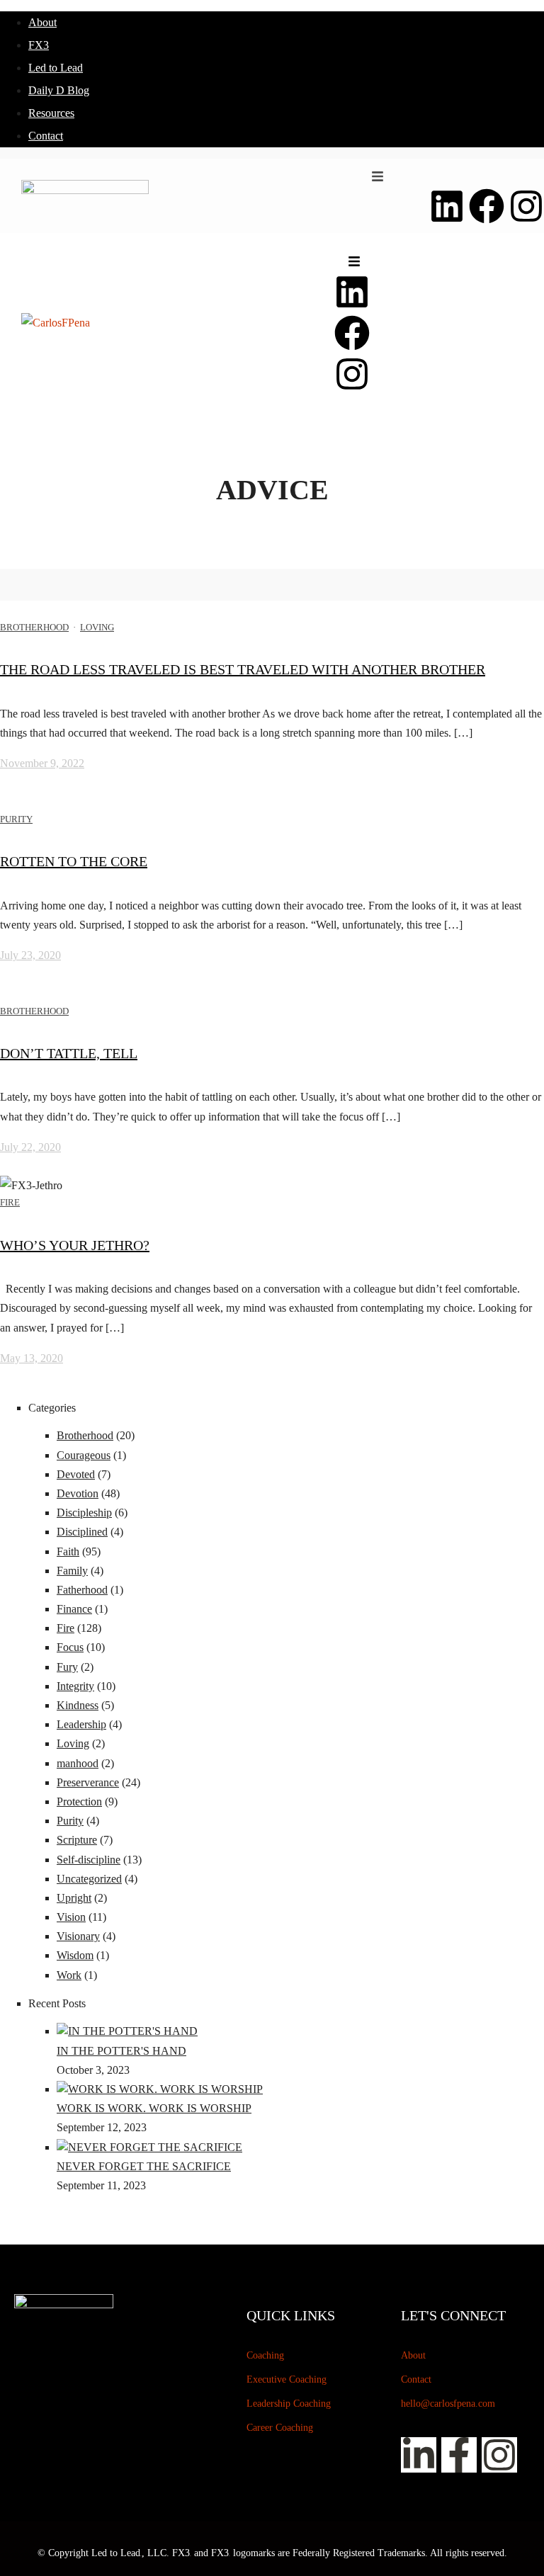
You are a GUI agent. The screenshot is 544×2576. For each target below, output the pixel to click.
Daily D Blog (59, 90)
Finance (74, 1609)
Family (72, 1571)
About (42, 22)
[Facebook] (487, 206)
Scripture (77, 1840)
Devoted (76, 1474)
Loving (97, 627)
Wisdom (75, 1955)
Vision (71, 1917)
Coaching (265, 2355)
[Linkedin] (447, 206)
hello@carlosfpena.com (448, 2404)
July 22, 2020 (30, 1147)
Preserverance (88, 1782)
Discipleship (84, 1513)
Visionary (78, 1936)
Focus (70, 1647)
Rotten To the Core (74, 861)
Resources (51, 113)
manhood (78, 1763)
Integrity (75, 1686)
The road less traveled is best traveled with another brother (243, 669)
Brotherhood (34, 627)
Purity (16, 819)
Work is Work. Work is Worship (154, 2108)
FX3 (39, 45)
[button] (378, 176)
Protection (79, 1802)
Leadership (81, 1724)
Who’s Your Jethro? (75, 1245)
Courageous (84, 1455)
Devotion (78, 1493)
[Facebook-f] (459, 2455)
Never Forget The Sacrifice (144, 2166)
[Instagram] (526, 206)
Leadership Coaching (289, 2404)
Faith (68, 1551)
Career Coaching (280, 2428)
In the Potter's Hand (121, 2051)
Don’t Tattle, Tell (69, 1053)
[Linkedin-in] (419, 2455)
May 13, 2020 (32, 1358)
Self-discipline (89, 1860)
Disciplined (82, 1532)
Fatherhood (82, 1590)
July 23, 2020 (30, 955)
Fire (10, 1202)
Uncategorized (89, 1879)
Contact (46, 136)
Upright (74, 1898)
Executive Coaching (287, 2379)
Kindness (78, 1705)
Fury (67, 1667)
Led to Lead (56, 68)
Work (69, 1975)
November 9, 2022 (42, 763)
